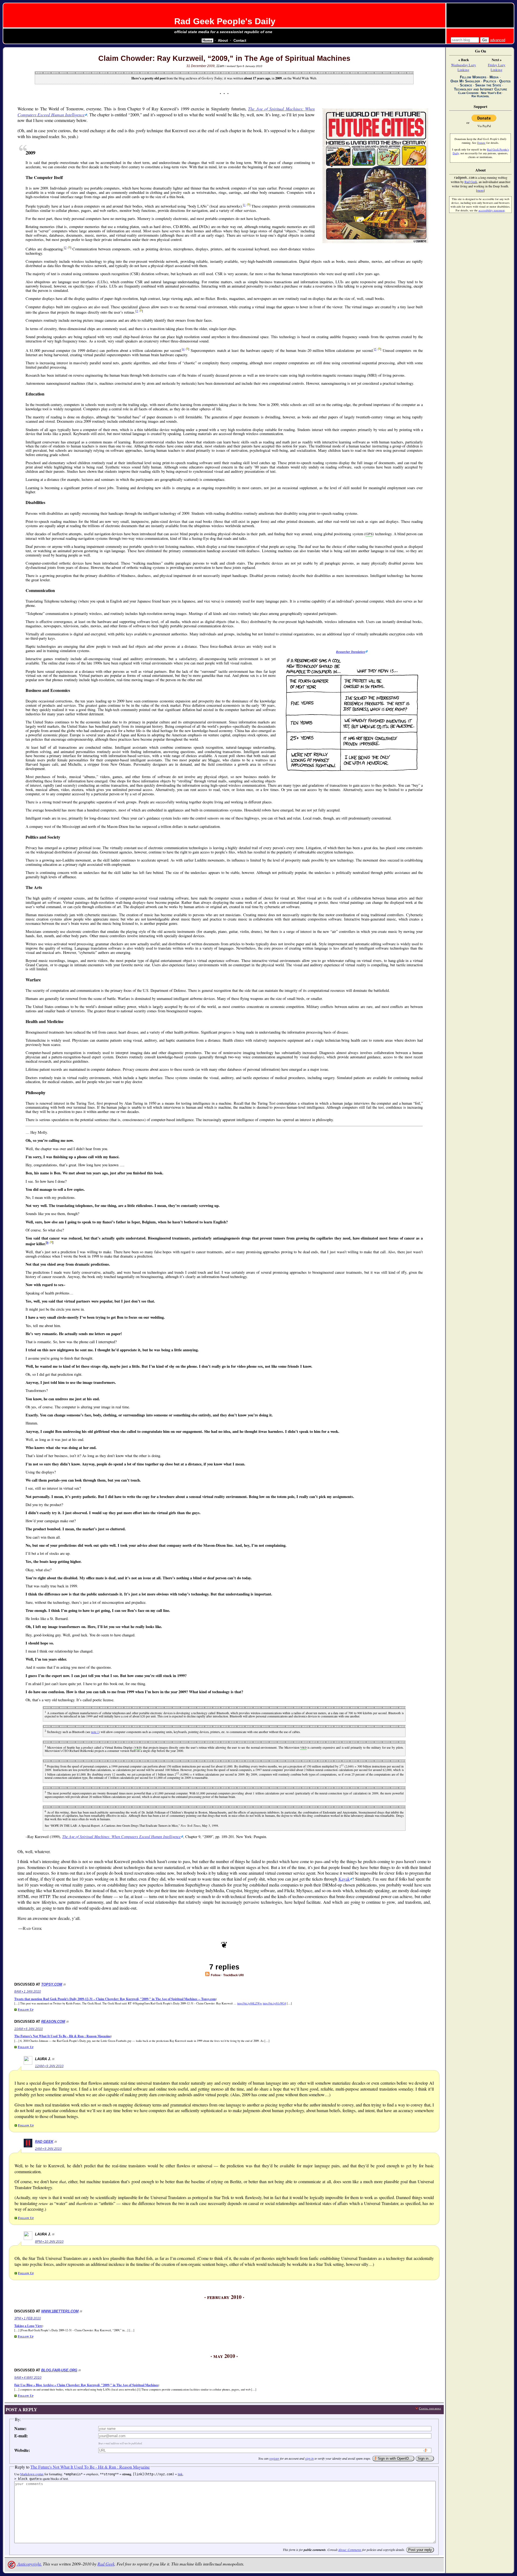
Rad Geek (44, 2142)
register (274, 2458)
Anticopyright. (29, 2564)
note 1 (95, 1732)
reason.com (53, 2022)
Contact (240, 41)
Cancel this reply (430, 2408)
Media (494, 77)
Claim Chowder (468, 93)
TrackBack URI (233, 1975)
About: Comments (350, 2550)
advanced (498, 40)
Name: (20, 2428)
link (180, 2474)
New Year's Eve (491, 93)
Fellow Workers (473, 77)
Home (207, 41)
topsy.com (52, 1984)
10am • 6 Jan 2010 (29, 2029)
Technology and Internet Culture (481, 89)
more (480, 190)
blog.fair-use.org (59, 2370)
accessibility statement (492, 210)
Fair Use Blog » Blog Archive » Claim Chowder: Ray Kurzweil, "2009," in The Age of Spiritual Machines (86, 2385)
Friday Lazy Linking (497, 67)
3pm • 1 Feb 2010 (28, 2318)
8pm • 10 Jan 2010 (49, 2242)
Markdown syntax (32, 2474)
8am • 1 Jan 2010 (28, 1991)
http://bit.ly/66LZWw (250, 2003)
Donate (481, 143)
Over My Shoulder (465, 81)
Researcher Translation (351, 652)
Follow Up (26, 2009)
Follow (215, 1975)
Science (466, 85)
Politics (490, 81)
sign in (309, 2458)
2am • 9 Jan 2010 (48, 2149)
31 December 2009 (200, 66)
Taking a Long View (28, 2326)
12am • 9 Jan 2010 (49, 2066)
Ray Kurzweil (480, 96)
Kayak (344, 1879)
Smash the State (488, 85)
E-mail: (21, 2436)
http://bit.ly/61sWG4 (274, 2003)
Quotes (505, 81)
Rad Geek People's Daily (225, 21)
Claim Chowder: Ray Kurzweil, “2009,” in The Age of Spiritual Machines (224, 58)
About (223, 41)
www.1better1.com (60, 2311)
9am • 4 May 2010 (28, 2378)
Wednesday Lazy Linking (464, 67)
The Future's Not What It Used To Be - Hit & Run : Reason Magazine (62, 2036)
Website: (22, 2450)
